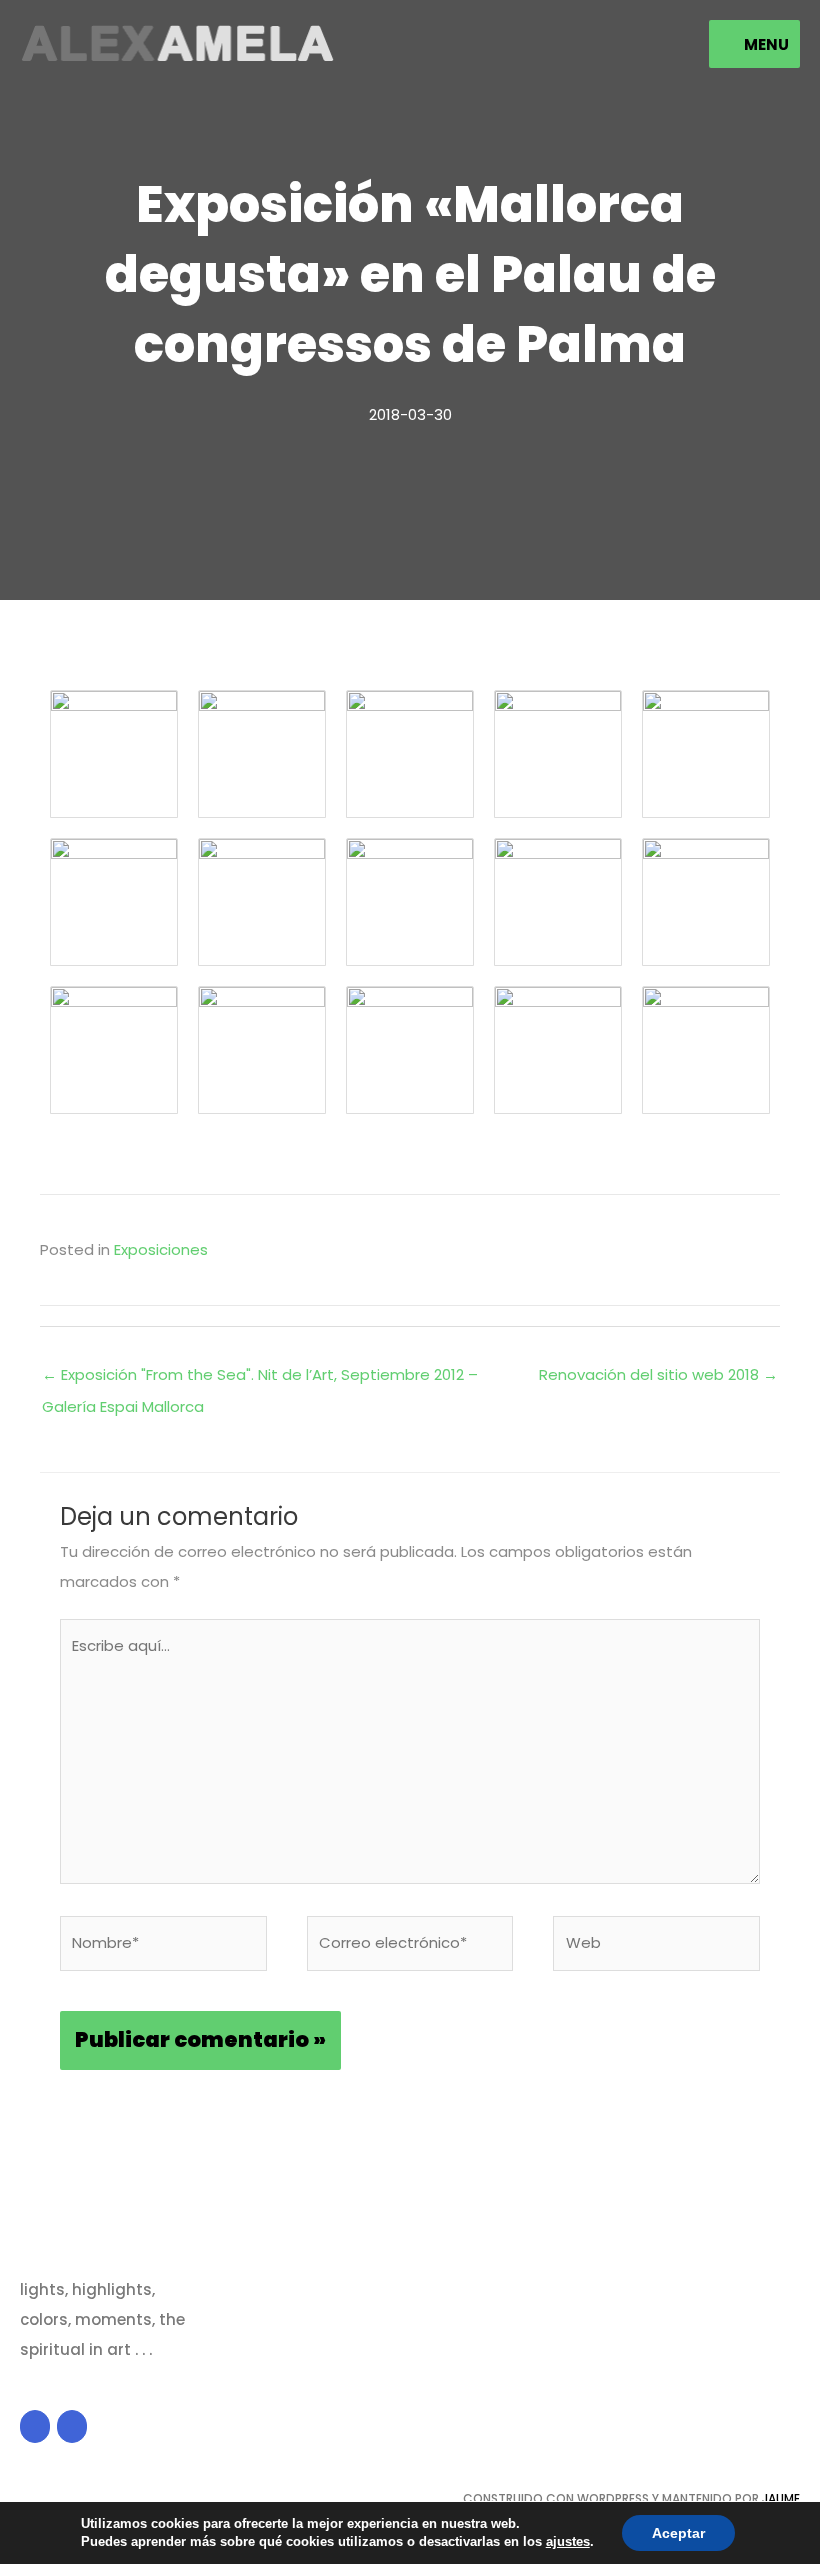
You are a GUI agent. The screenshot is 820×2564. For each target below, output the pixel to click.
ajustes (568, 2541)
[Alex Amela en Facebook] (35, 2426)
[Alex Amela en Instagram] (72, 2426)
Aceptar (678, 2533)
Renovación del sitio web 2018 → (658, 1374)
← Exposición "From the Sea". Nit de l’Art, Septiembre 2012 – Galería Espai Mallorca (260, 1379)
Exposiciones (161, 1249)
